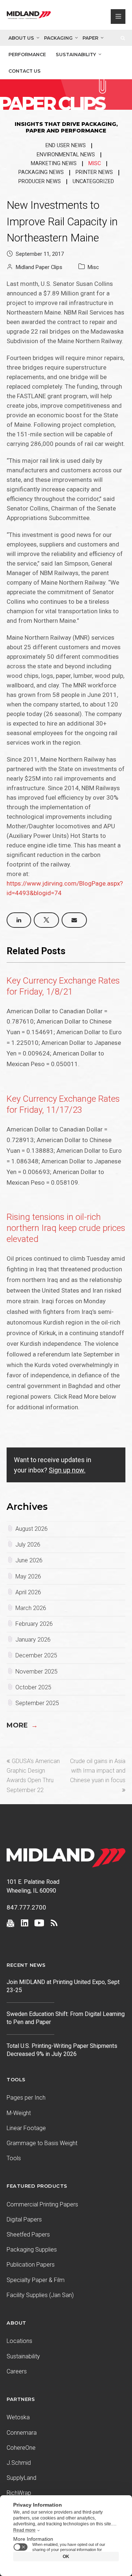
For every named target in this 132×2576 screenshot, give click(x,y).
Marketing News (54, 164)
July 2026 (28, 1545)
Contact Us (25, 71)
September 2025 (37, 1703)
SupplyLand (21, 2478)
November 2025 (36, 1672)
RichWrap (19, 2493)
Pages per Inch (26, 2098)
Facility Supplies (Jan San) (40, 2295)
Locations (19, 2341)
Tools (14, 2158)
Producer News (40, 181)
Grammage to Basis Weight (42, 2143)
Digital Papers (24, 2219)
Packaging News (41, 172)
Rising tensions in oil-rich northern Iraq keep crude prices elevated (66, 1228)
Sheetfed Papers (28, 2235)
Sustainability (76, 55)
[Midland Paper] (29, 17)
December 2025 (36, 1655)
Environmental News (66, 155)
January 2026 (33, 1640)
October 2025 (33, 1687)
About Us (21, 38)
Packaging (58, 38)
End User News (66, 146)
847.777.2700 (26, 1907)
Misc (95, 164)
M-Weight (19, 2113)
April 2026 (28, 1592)
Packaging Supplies (32, 2250)
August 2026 (32, 1529)
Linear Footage (26, 2128)
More (22, 1725)
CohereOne (21, 2448)
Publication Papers (31, 2265)
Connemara (22, 2433)
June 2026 (29, 1560)
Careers (17, 2371)
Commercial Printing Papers (42, 2204)
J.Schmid (19, 2463)
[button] (19, 920)
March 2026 (31, 1608)
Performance (27, 55)
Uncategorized (93, 181)
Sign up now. (67, 1470)
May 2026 (28, 1576)
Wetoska (18, 2417)
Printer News (94, 172)
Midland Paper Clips (39, 267)
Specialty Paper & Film (36, 2280)
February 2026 (34, 1624)
